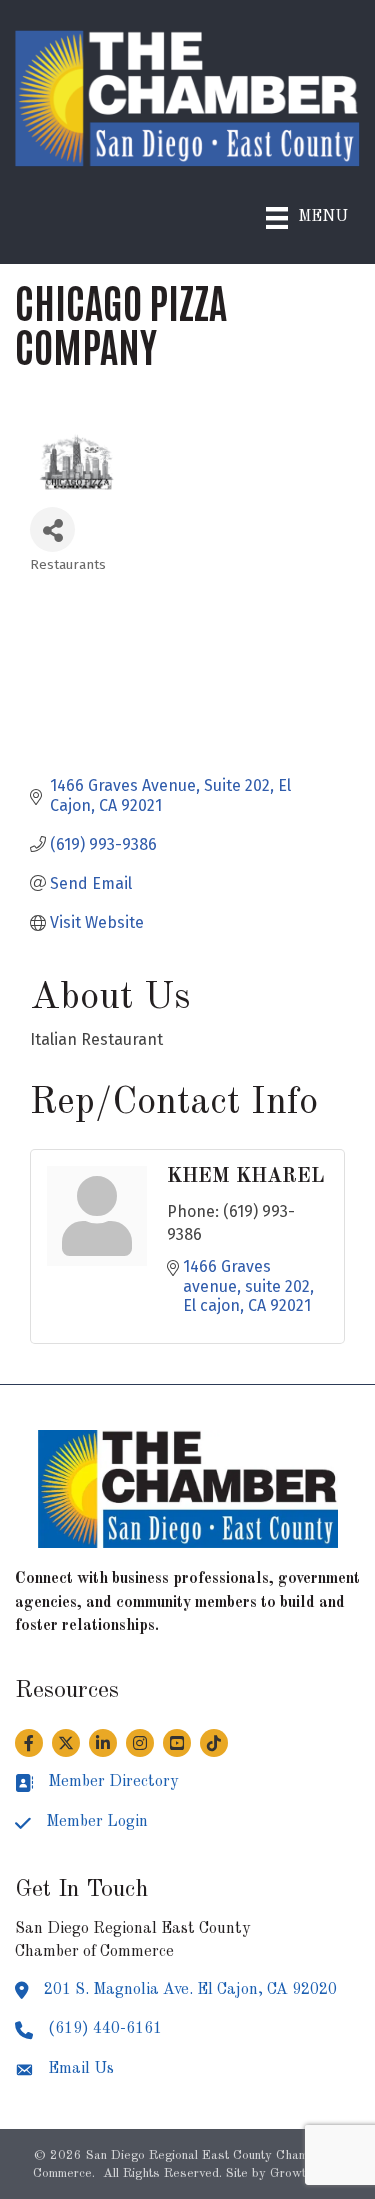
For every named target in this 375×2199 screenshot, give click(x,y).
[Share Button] (52, 529)
